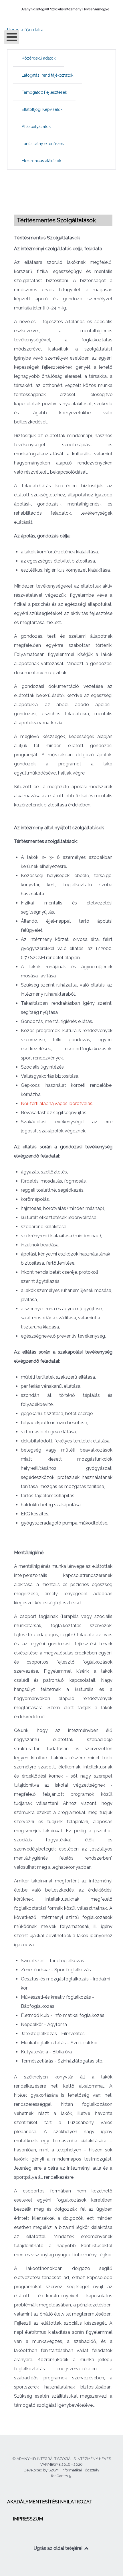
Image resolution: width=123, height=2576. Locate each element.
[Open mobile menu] (12, 37)
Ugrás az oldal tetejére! (59, 2548)
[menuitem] (39, 58)
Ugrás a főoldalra (25, 30)
